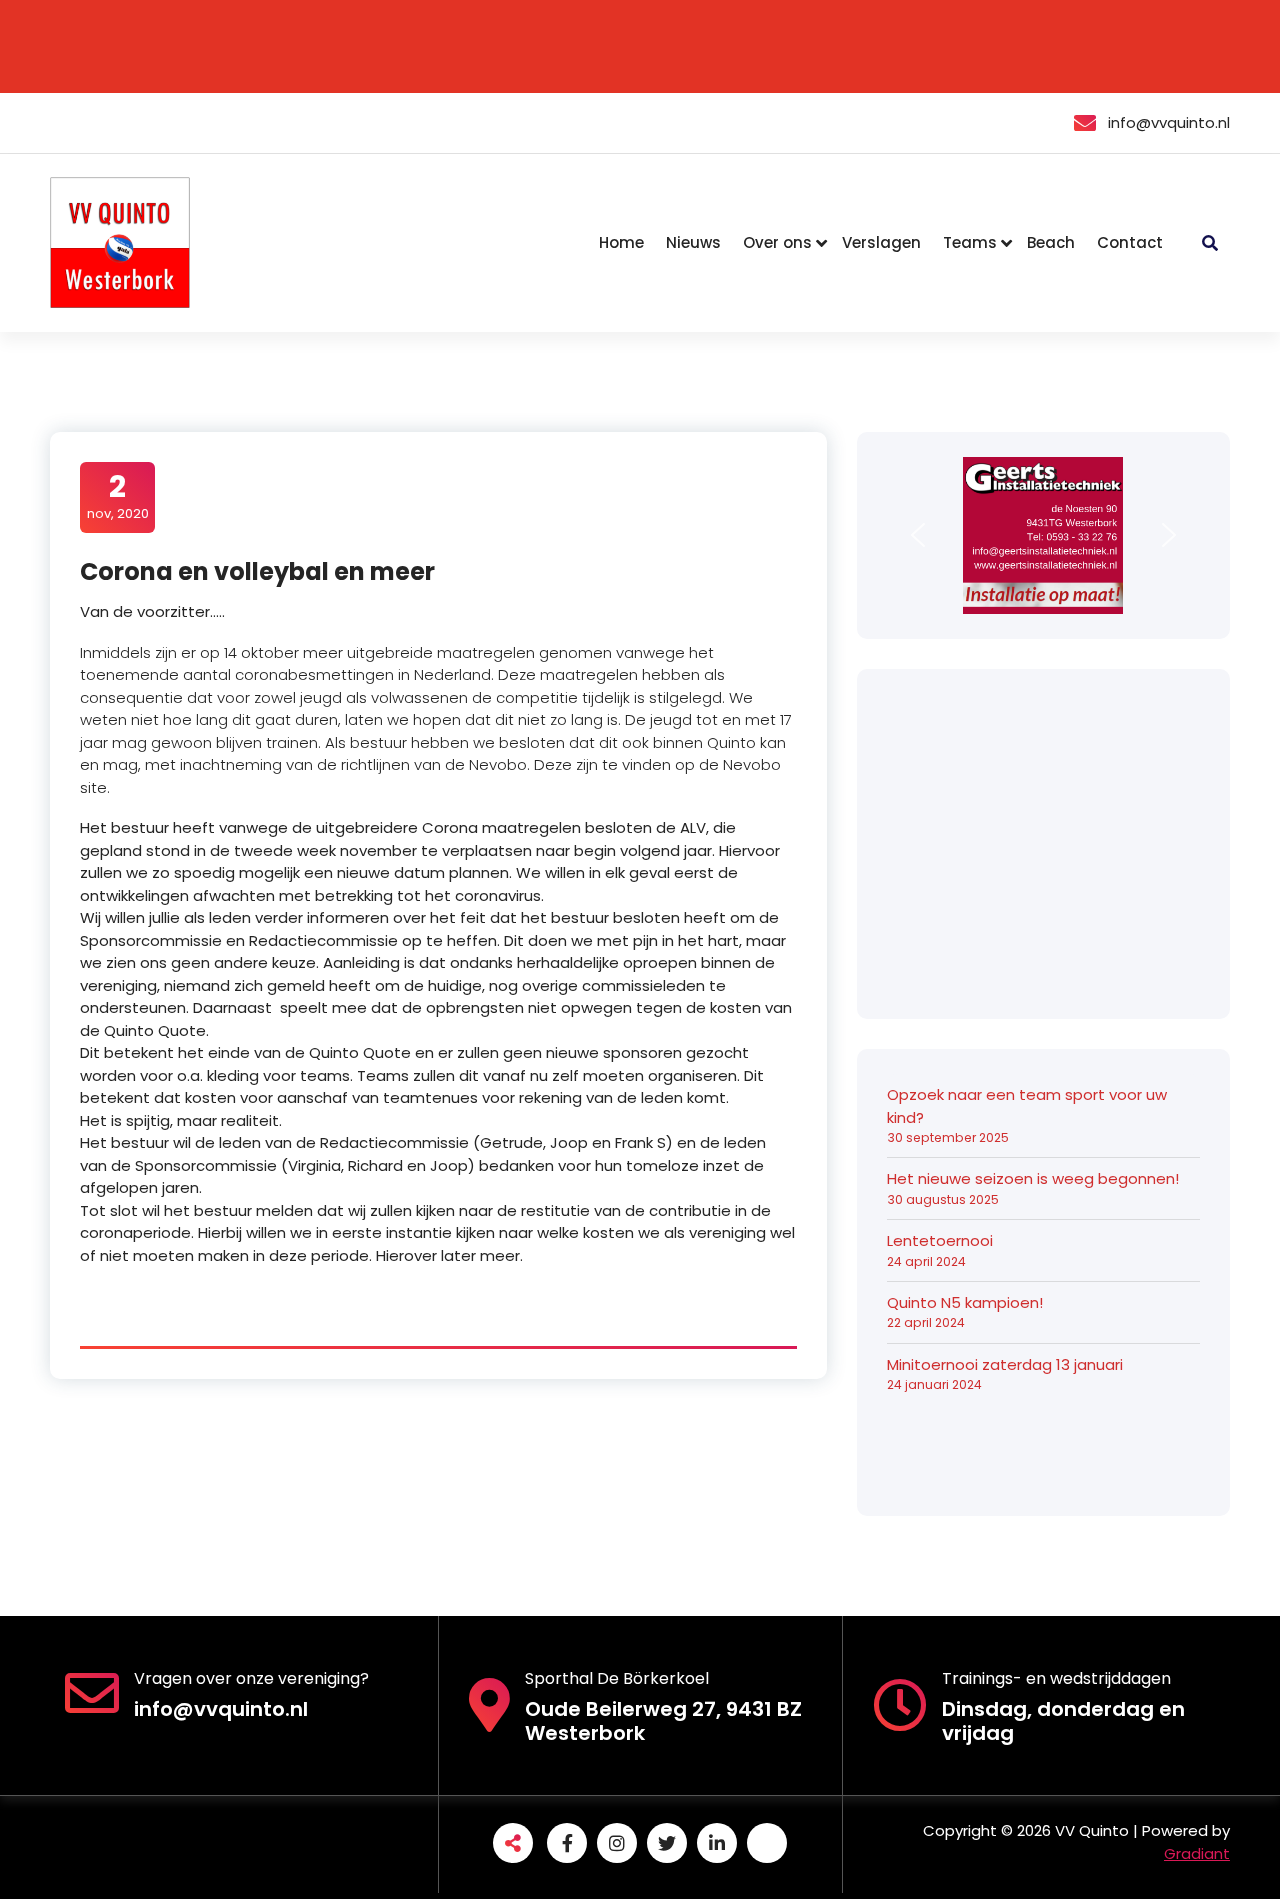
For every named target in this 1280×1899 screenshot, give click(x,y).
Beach (1051, 242)
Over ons (777, 242)
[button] (918, 535)
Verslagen (881, 242)
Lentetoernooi (940, 1240)
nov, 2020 (118, 496)
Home (621, 242)
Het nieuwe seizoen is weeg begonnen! (1033, 1178)
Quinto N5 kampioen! (965, 1302)
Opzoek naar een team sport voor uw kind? (1027, 1106)
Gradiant (1197, 1853)
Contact (1130, 242)
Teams (970, 242)
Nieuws (693, 242)
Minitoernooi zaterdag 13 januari (1005, 1364)
